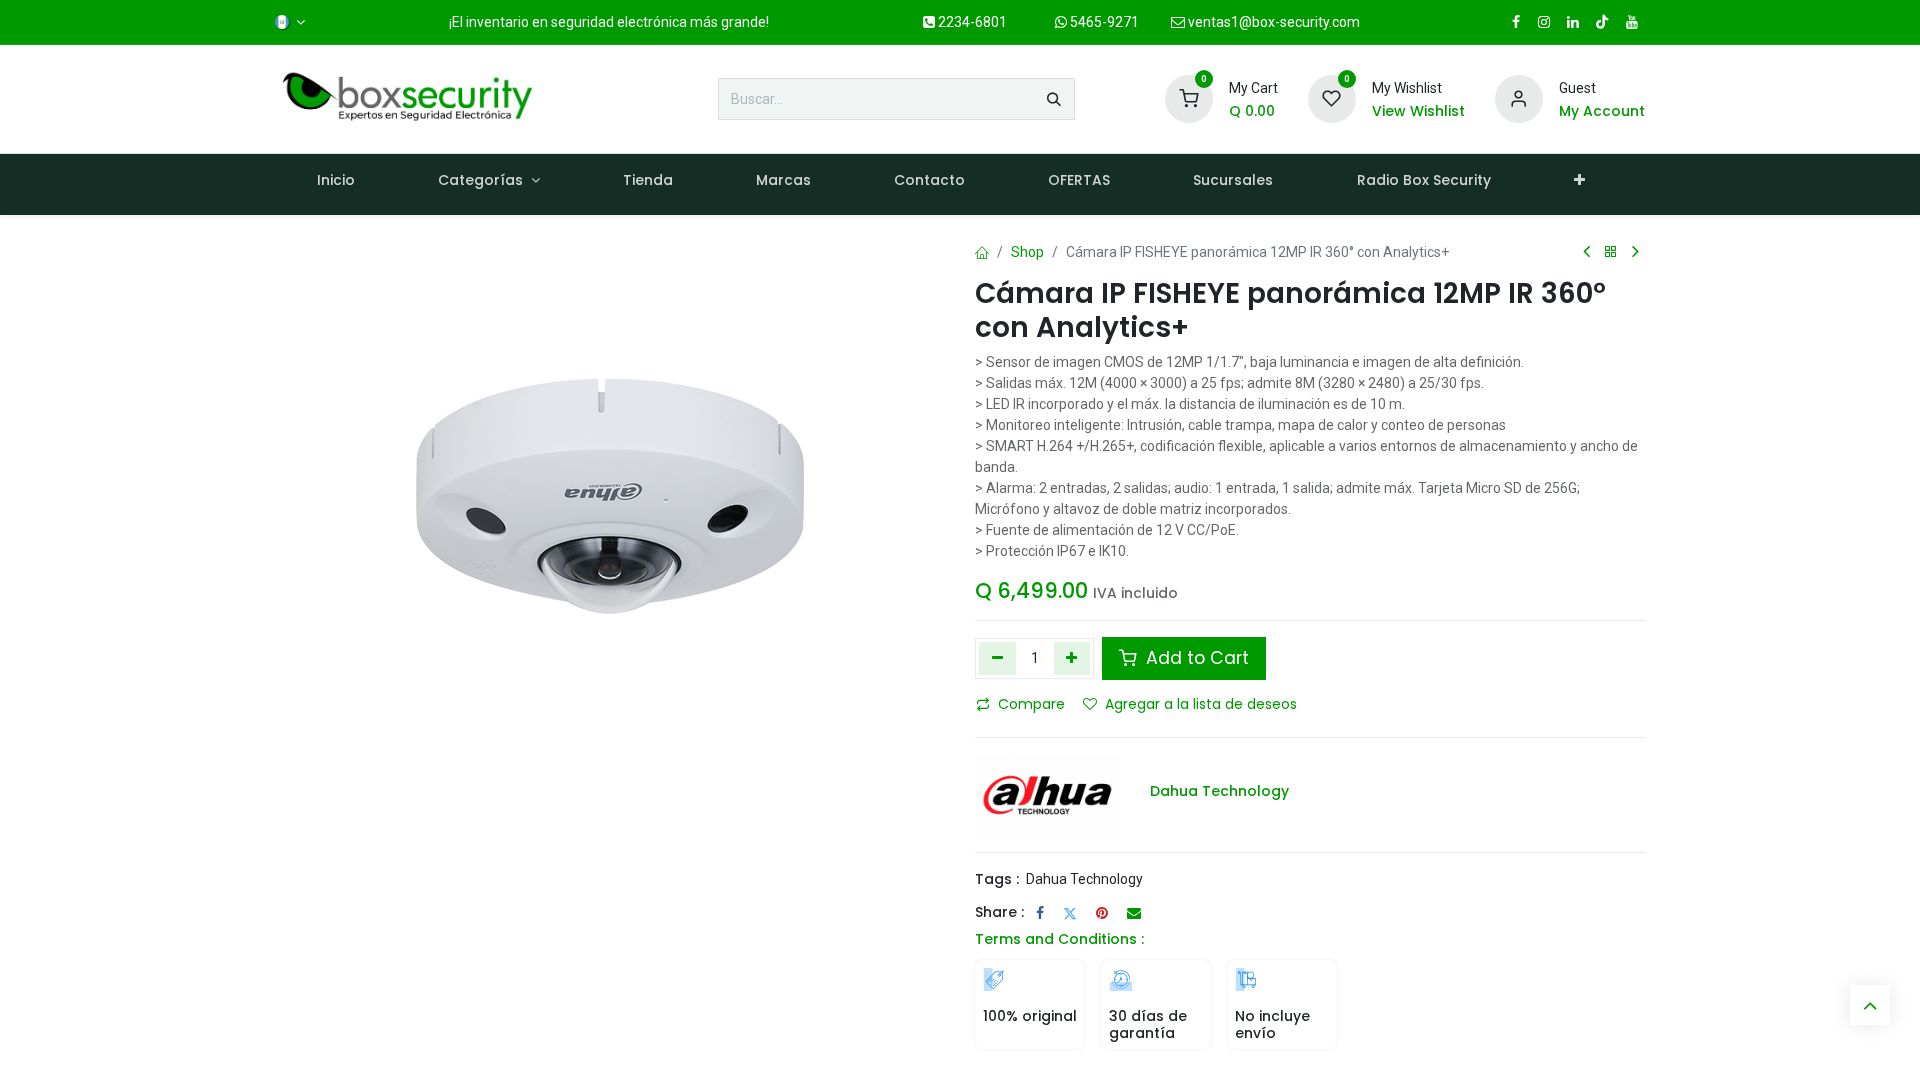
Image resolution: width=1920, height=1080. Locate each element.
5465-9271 (1103, 22)
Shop (1027, 252)
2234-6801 (971, 22)
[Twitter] (1070, 913)
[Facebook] (1040, 913)
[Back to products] (1611, 252)
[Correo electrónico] (1134, 913)
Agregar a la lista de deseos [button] (1201, 704)
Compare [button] (1031, 704)
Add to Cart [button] (1195, 658)
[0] (1189, 98)
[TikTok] (1602, 22)
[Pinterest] (1102, 913)
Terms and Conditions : (1059, 939)
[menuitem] (335, 184)
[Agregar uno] (1072, 658)
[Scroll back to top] (1870, 1005)
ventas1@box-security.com (1272, 22)
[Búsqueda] (1054, 99)
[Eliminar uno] (997, 658)
